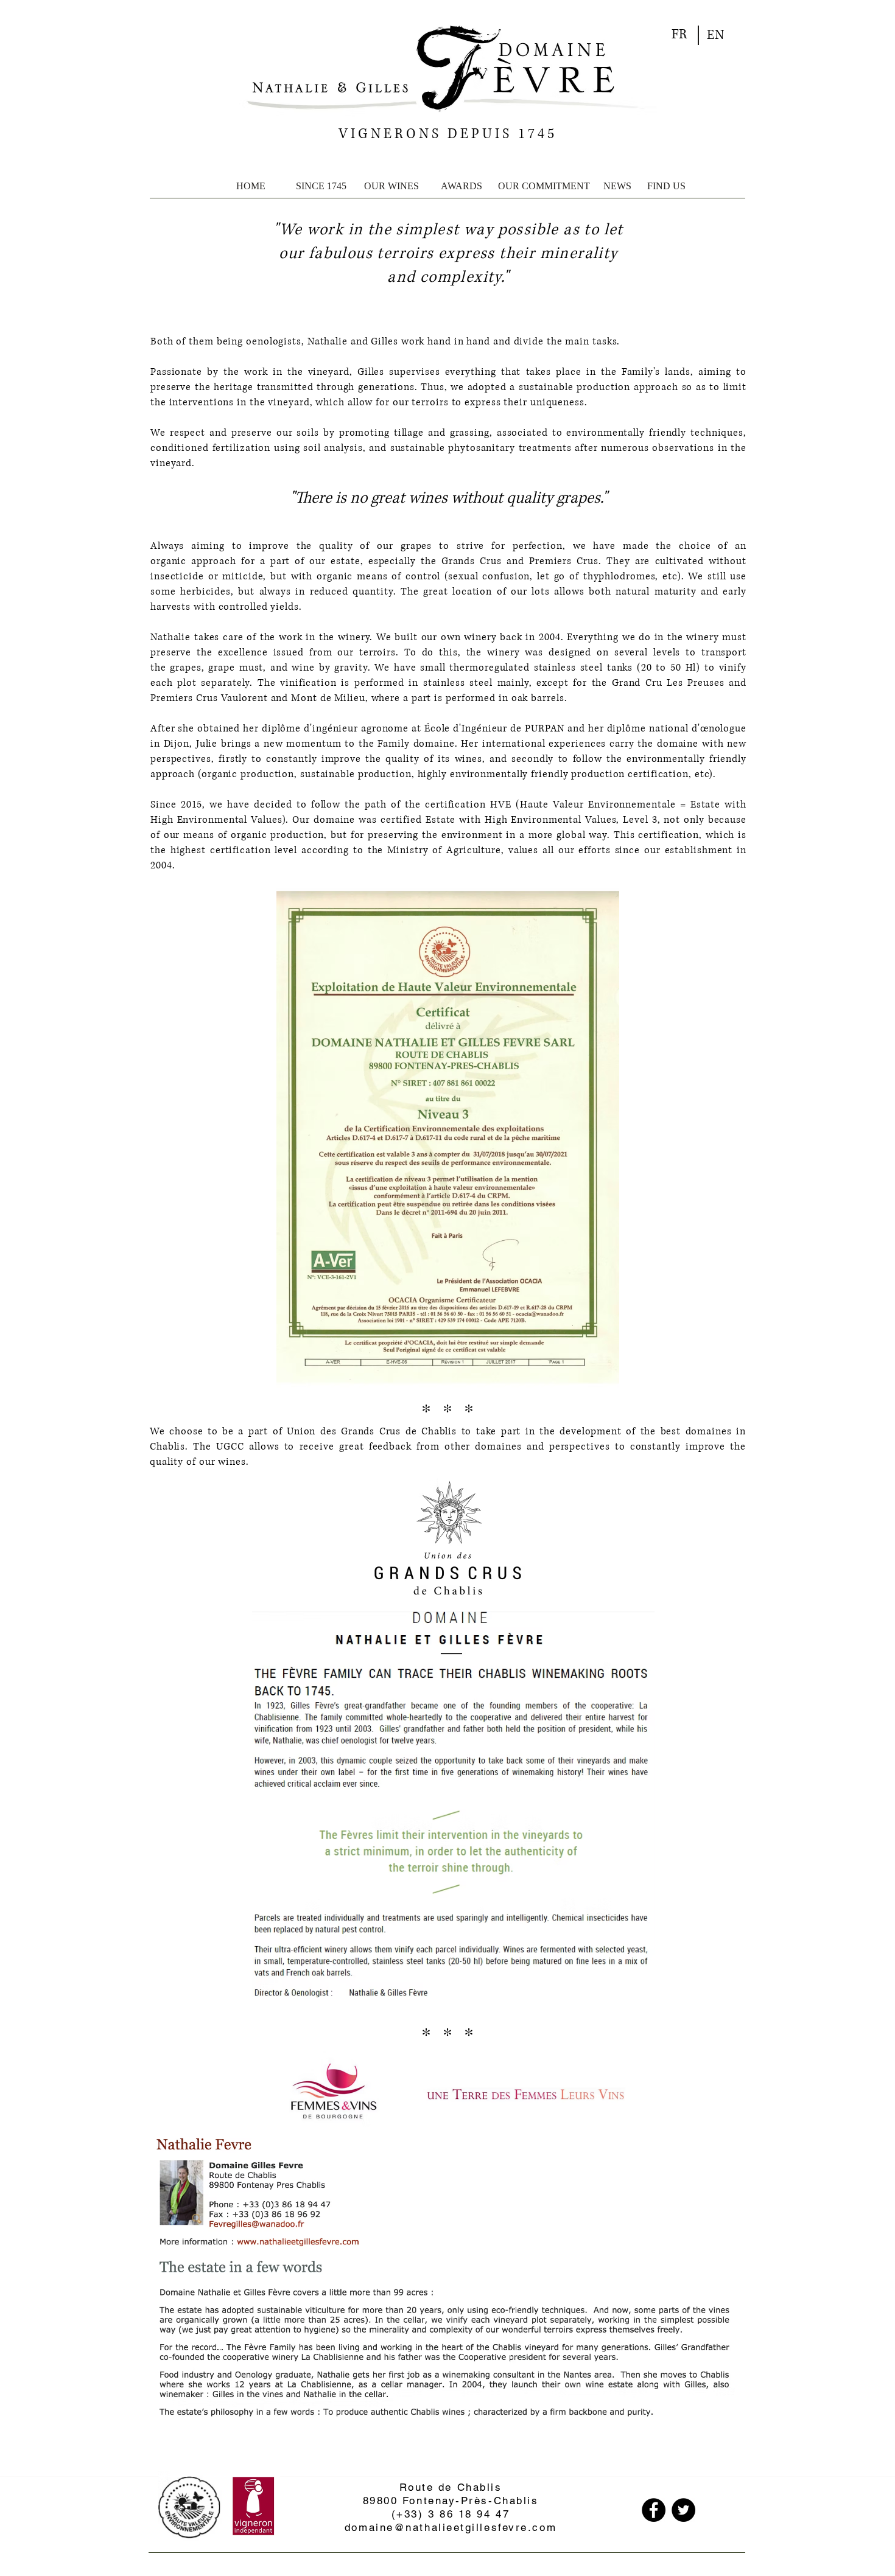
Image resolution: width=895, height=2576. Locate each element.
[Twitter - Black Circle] (683, 2510)
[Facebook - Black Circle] (654, 2510)
